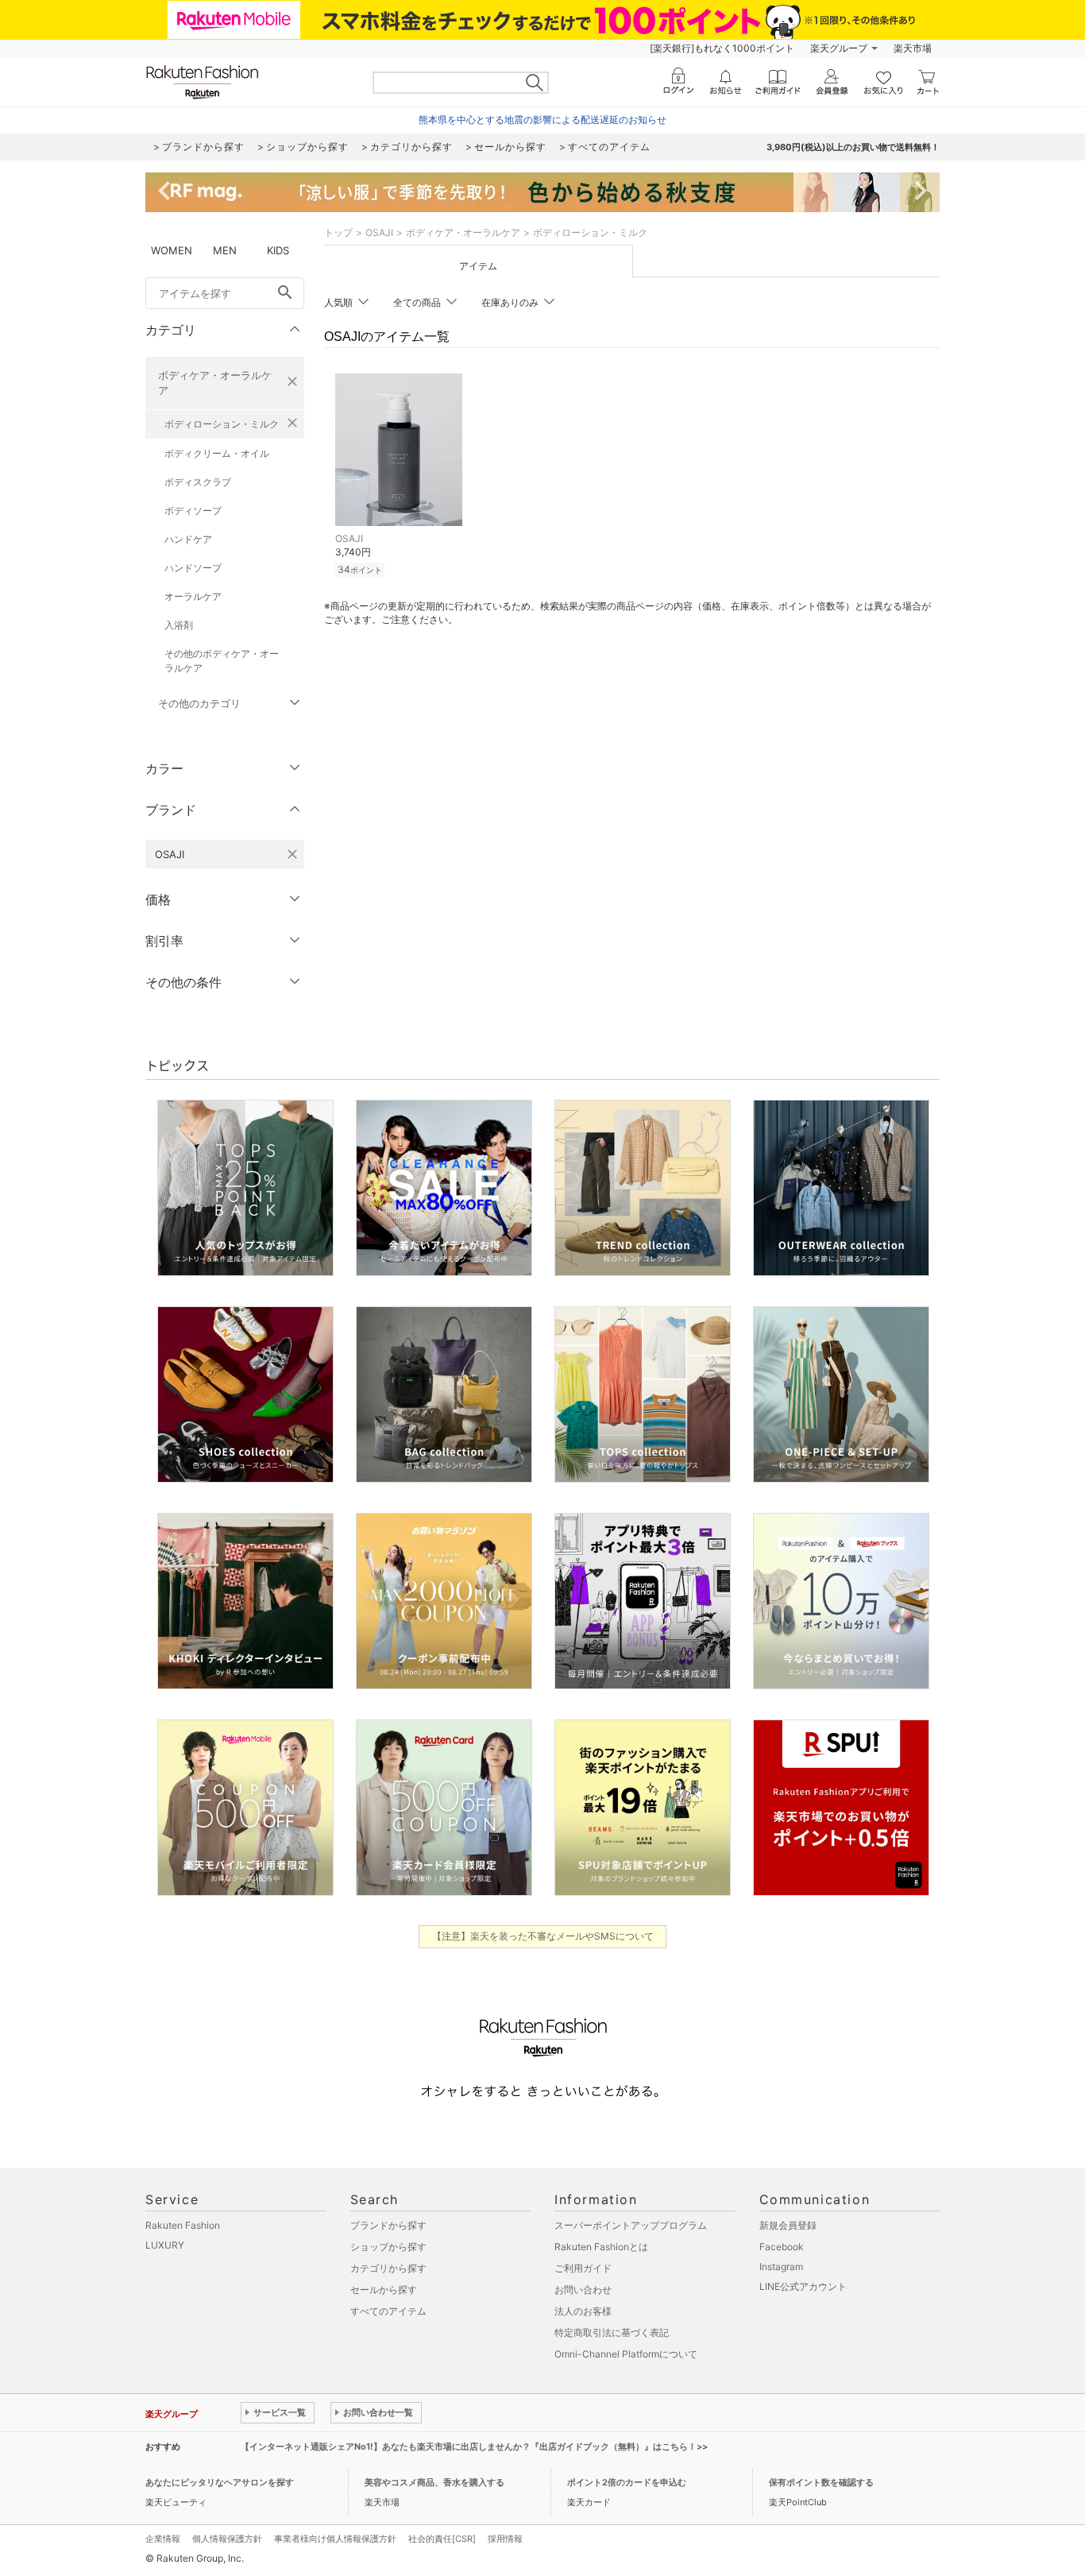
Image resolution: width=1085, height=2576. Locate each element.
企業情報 (163, 2539)
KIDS (278, 250)
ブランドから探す (388, 2225)
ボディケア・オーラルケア (215, 383)
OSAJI (379, 232)
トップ (338, 232)
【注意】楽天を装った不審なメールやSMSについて (543, 1936)
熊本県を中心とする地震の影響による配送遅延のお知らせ (542, 120)
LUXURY (165, 2245)
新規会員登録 (788, 2225)
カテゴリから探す (388, 2268)
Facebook (782, 2247)
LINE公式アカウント (803, 2286)
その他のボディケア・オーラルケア (222, 661)
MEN (225, 250)
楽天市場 (913, 48)
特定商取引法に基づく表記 (612, 2332)
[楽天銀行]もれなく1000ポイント (722, 48)
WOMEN (172, 250)
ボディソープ (193, 511)
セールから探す (384, 2290)
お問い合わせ (583, 2290)
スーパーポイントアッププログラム (631, 2225)
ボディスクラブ (198, 482)
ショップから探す (388, 2247)
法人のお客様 (583, 2311)
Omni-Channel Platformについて (626, 2354)
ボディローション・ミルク (222, 424)
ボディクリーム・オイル (217, 453)
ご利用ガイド (583, 2268)
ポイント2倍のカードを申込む (627, 2482)
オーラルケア (193, 596)
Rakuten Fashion (183, 2225)
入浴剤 (179, 625)
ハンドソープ (193, 568)
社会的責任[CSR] (442, 2539)
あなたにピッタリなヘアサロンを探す (220, 2482)
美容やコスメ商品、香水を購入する (434, 2482)
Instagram (781, 2267)
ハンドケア (188, 539)
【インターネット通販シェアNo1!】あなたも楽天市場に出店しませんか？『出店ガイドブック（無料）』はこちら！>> (474, 2446)
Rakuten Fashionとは (601, 2247)
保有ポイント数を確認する (821, 2482)
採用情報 (505, 2539)
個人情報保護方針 (227, 2539)
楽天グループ (839, 48)
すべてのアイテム (388, 2311)
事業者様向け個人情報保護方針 (335, 2539)
